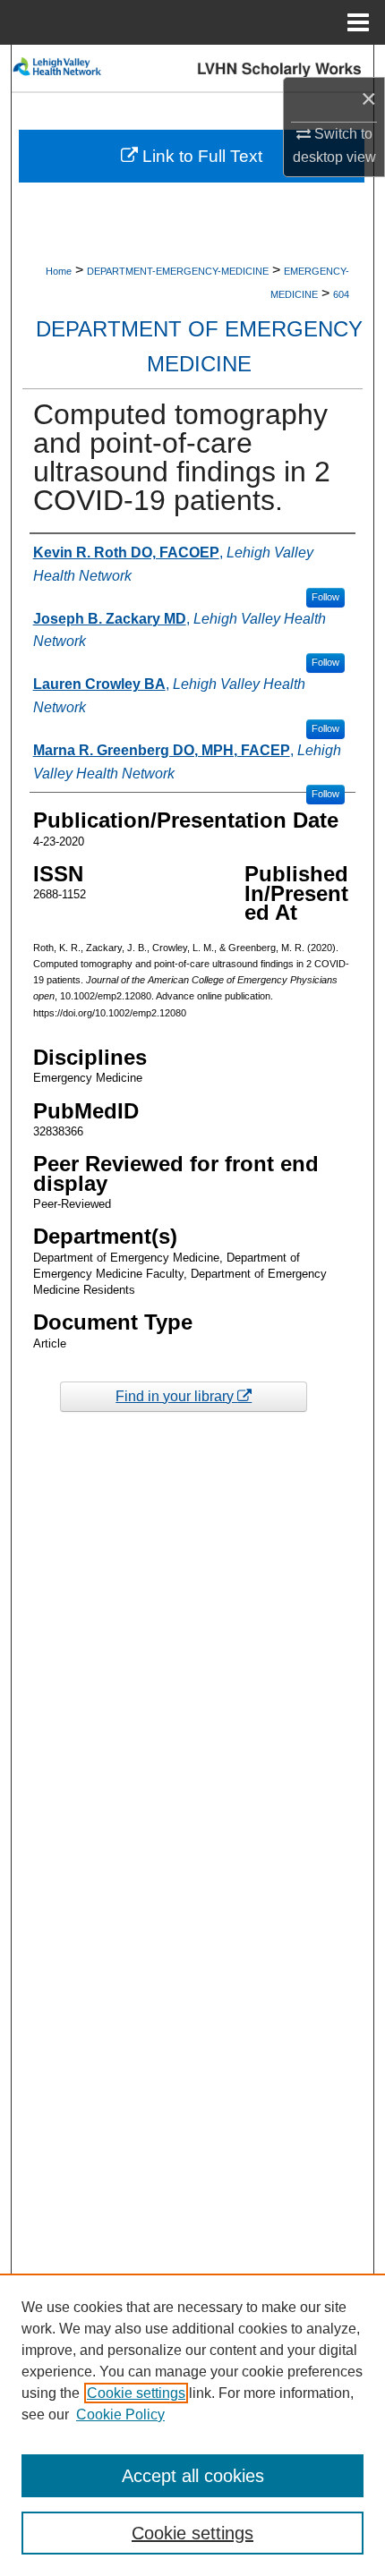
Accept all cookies (193, 2476)
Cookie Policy (120, 2414)
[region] (192, 2425)
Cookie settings (136, 2393)
